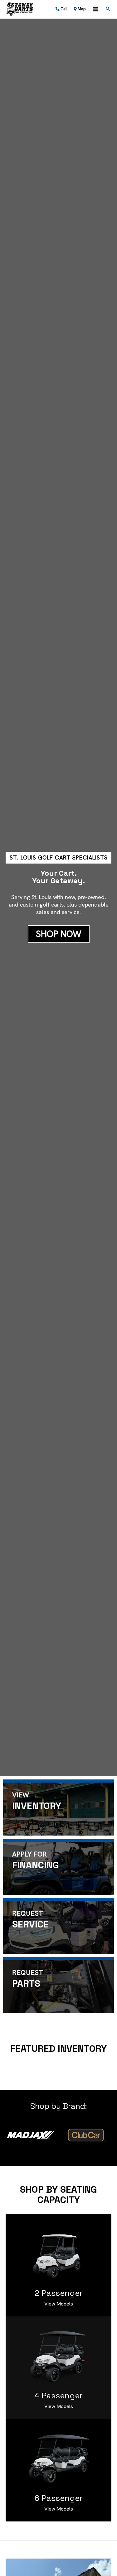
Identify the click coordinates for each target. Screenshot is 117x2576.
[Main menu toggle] (95, 9)
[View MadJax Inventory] (31, 2135)
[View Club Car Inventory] (86, 2135)
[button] (108, 9)
